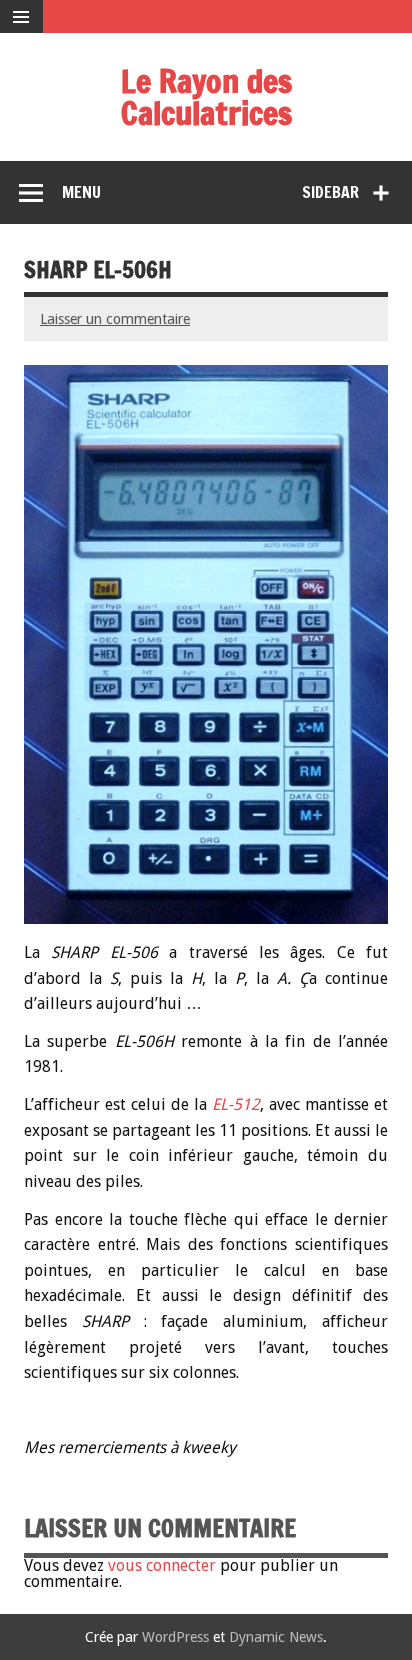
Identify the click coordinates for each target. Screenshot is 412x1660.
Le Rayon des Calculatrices (206, 97)
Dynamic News (276, 1637)
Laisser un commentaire (115, 319)
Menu (81, 192)
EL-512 (236, 1104)
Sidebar (330, 192)
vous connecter (162, 1565)
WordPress (175, 1637)
